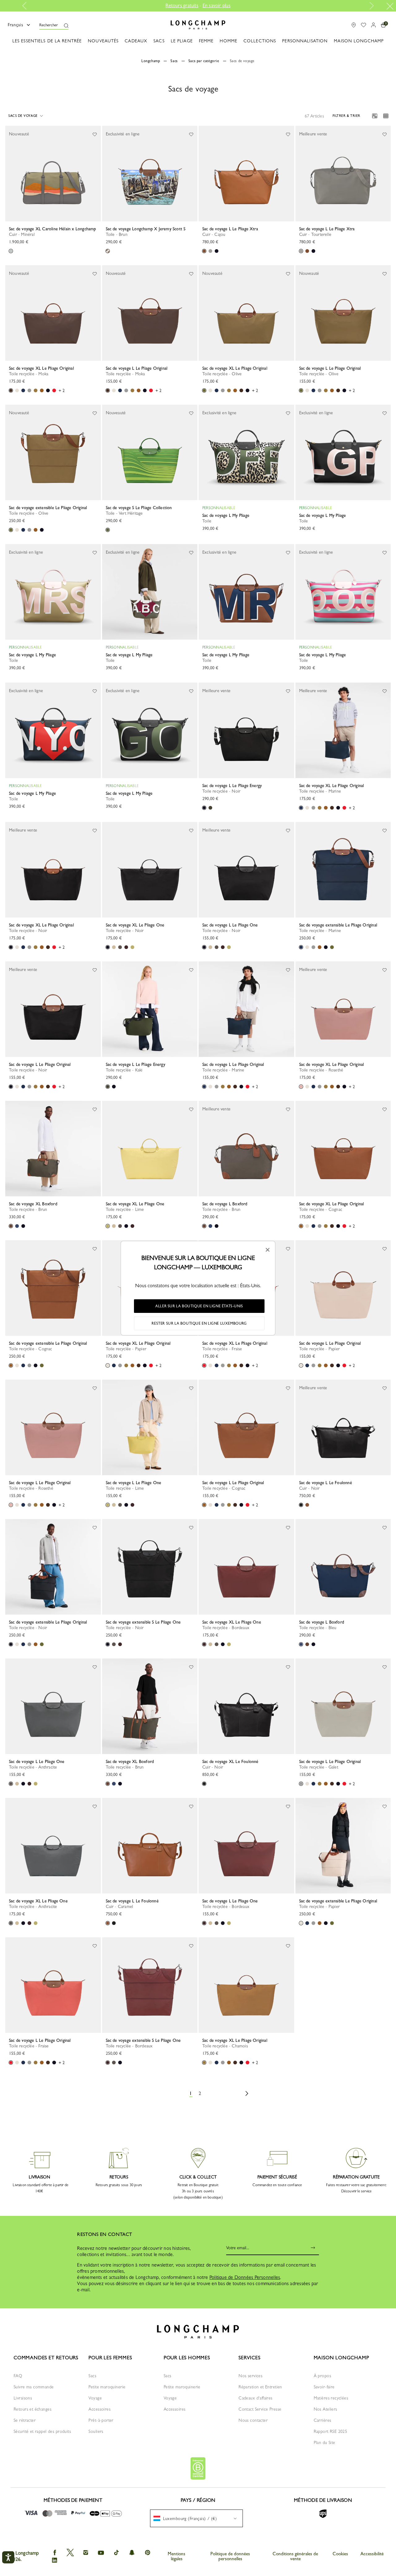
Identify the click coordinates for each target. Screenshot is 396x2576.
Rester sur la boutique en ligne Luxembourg (199, 1323)
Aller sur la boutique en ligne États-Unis (199, 1306)
